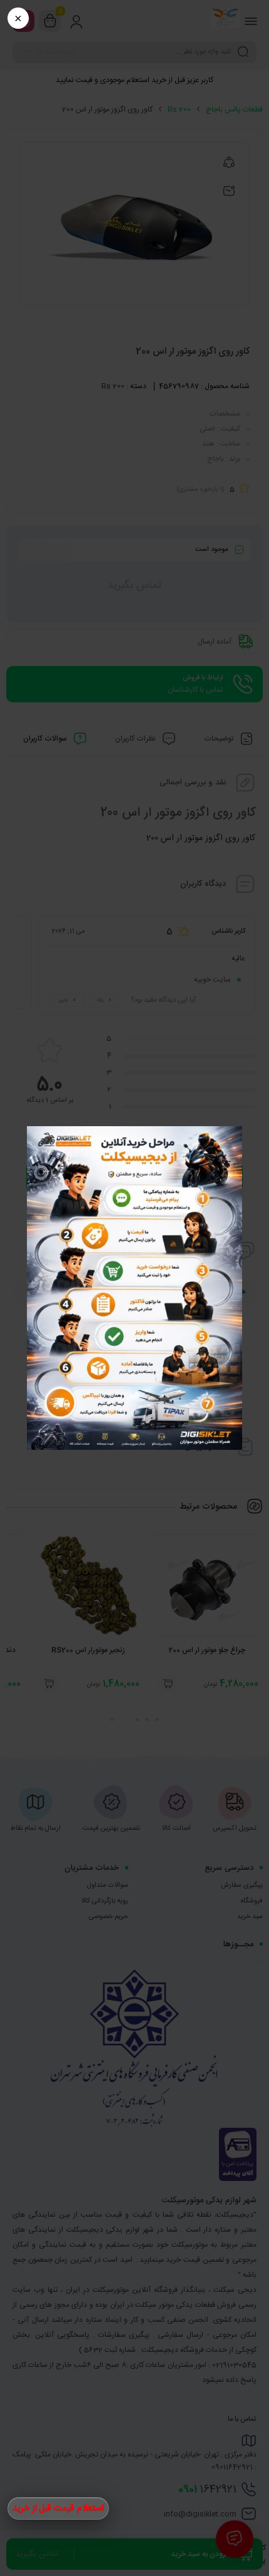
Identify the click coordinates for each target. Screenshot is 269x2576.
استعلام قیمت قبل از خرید (58, 2508)
